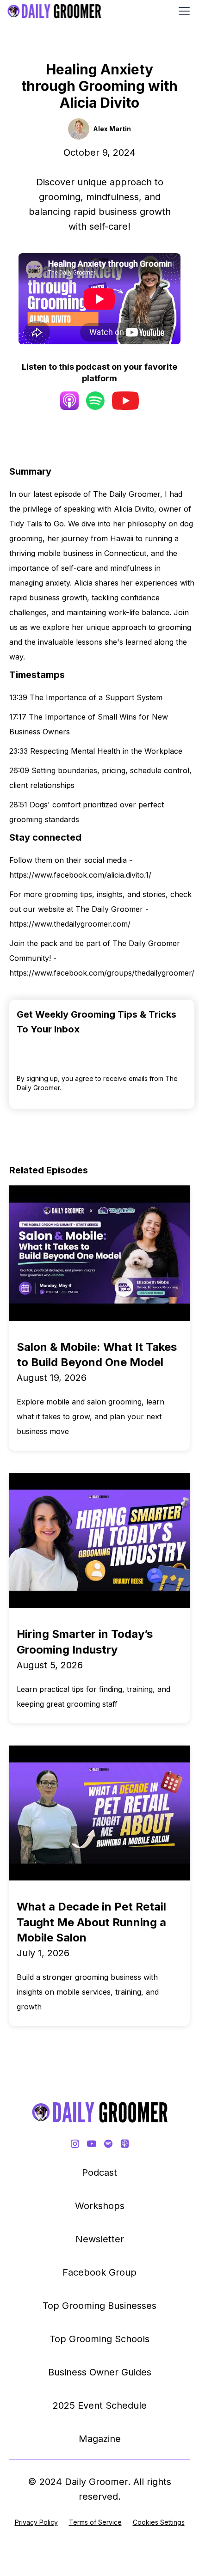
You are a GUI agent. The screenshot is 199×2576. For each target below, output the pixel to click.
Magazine (100, 2439)
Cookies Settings (159, 2522)
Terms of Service (95, 2522)
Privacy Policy (36, 2522)
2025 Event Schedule (100, 2405)
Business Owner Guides (100, 2372)
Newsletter (100, 2239)
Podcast (99, 2173)
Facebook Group (99, 2272)
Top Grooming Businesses (99, 2306)
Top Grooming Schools (99, 2339)
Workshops (100, 2206)
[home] (54, 11)
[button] (182, 11)
